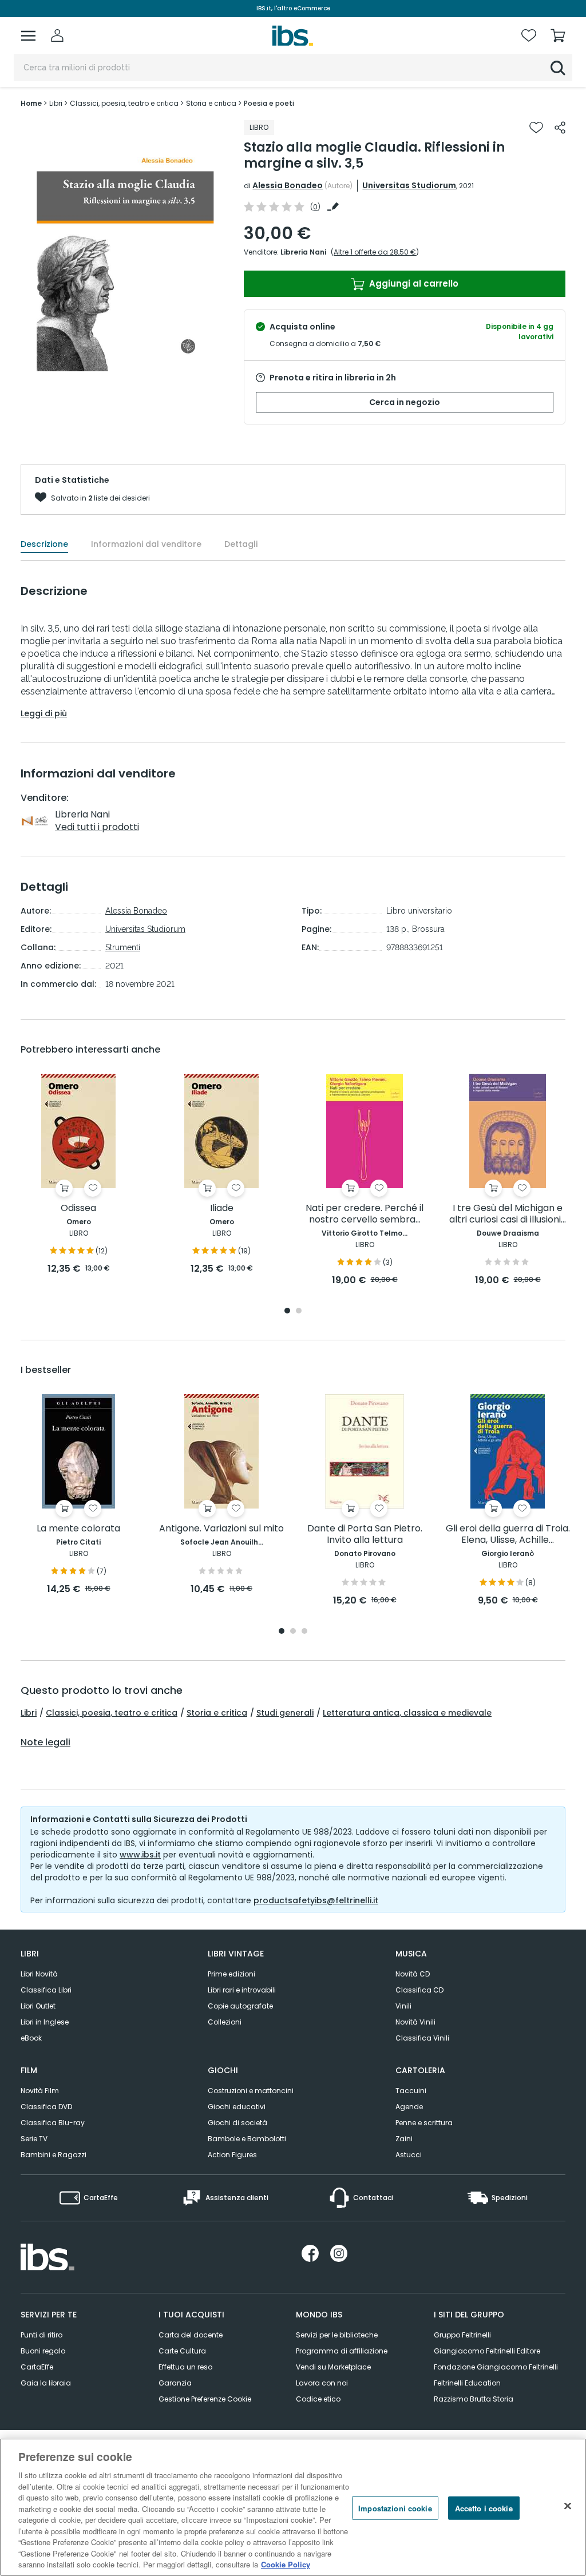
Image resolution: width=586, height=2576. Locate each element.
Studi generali (285, 1713)
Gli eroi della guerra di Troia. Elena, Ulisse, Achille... (508, 1535)
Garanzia (175, 2383)
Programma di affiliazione (342, 2351)
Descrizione (44, 544)
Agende (409, 2107)
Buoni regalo (43, 2351)
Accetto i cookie (484, 2508)
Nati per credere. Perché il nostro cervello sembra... (365, 1214)
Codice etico (318, 2399)
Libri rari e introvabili (242, 1990)
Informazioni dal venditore (146, 544)
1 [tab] (287, 1311)
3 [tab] (304, 1632)
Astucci (409, 2155)
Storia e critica (217, 1713)
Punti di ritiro (41, 2335)
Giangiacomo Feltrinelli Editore (487, 2351)
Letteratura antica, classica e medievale (407, 1713)
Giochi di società (237, 2123)
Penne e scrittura (424, 2123)
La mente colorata (78, 1529)
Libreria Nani (303, 252)
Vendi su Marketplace (333, 2367)
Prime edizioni (231, 1974)
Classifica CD (419, 1990)
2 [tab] (299, 1311)
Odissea (78, 1208)
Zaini (404, 2139)
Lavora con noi (322, 2383)
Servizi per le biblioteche (337, 2335)
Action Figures (232, 2155)
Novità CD (413, 1974)
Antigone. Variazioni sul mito (221, 1529)
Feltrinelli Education (467, 2383)
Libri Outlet (38, 2006)
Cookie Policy (286, 2564)
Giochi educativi (237, 2107)
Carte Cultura (182, 2351)
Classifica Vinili (422, 2038)
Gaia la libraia (46, 2383)
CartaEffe (37, 2367)
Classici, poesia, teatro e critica (112, 1713)
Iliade (222, 1208)
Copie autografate (240, 2006)
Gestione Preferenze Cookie (205, 2399)
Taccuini (411, 2091)
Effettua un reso (185, 2367)
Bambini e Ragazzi (54, 2155)
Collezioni (225, 2022)
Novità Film (40, 2091)
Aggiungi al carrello (413, 283)
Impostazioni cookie (395, 2508)
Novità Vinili (415, 2022)
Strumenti (123, 947)
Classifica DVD (46, 2107)
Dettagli (241, 544)
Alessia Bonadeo (288, 185)
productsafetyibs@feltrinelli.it (316, 1900)
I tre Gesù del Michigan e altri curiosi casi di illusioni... (508, 1214)
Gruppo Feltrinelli (462, 2335)
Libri (29, 1713)
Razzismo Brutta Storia (474, 2399)
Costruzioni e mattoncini (251, 2091)
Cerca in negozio (405, 402)
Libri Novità (39, 1974)
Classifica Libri (46, 1990)
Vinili (403, 2006)
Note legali (45, 1743)
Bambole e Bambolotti (247, 2139)
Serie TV (34, 2139)
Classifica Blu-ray (53, 2123)
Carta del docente (191, 2335)
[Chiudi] (568, 2506)
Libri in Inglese (45, 2022)
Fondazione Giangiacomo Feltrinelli (496, 2367)
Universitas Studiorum (409, 185)
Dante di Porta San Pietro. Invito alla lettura (365, 1535)
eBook (31, 2038)
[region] (293, 2507)
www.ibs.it (140, 1855)
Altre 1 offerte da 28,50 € (375, 252)
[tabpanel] (78, 1175)
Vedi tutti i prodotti (97, 827)
